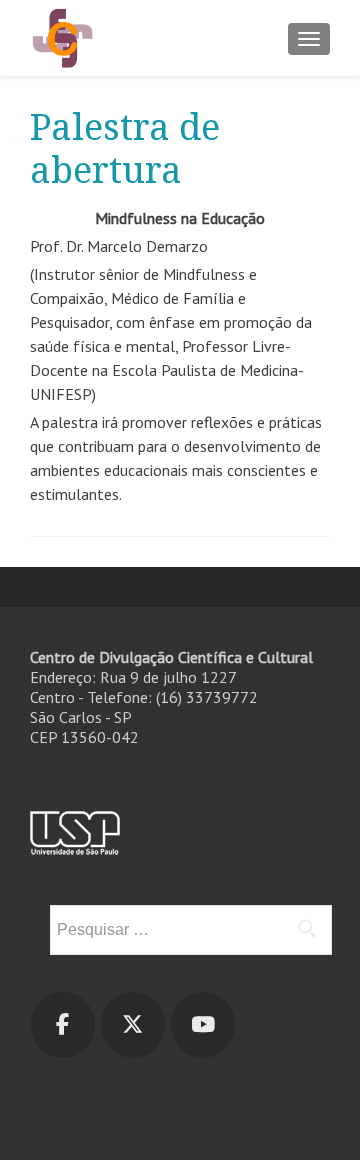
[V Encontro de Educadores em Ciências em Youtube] (203, 1025)
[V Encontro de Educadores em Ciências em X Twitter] (133, 1025)
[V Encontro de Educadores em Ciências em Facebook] (63, 1025)
